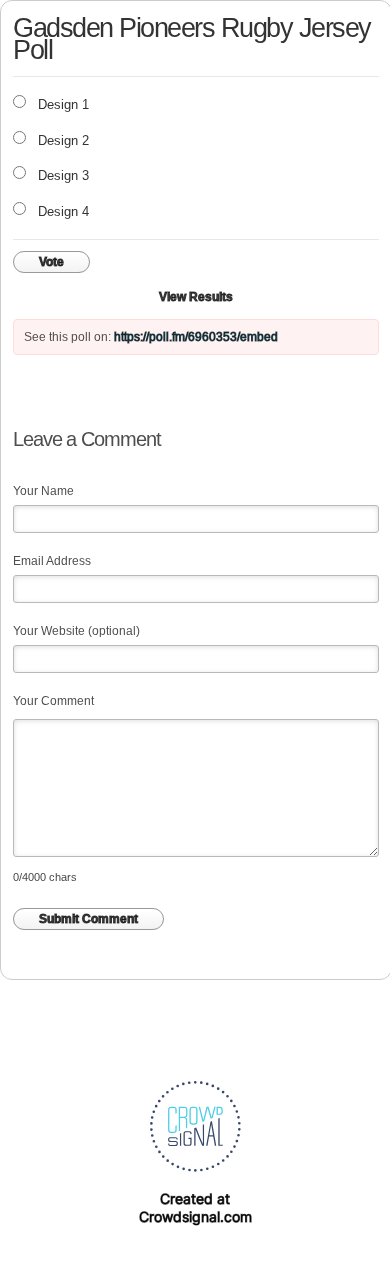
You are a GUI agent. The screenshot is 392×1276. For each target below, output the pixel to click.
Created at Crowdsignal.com (195, 1207)
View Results (196, 297)
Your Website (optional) (76, 631)
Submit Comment (88, 919)
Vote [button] (51, 262)
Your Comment (53, 701)
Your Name (43, 491)
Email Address (52, 561)
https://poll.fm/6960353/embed (196, 337)
